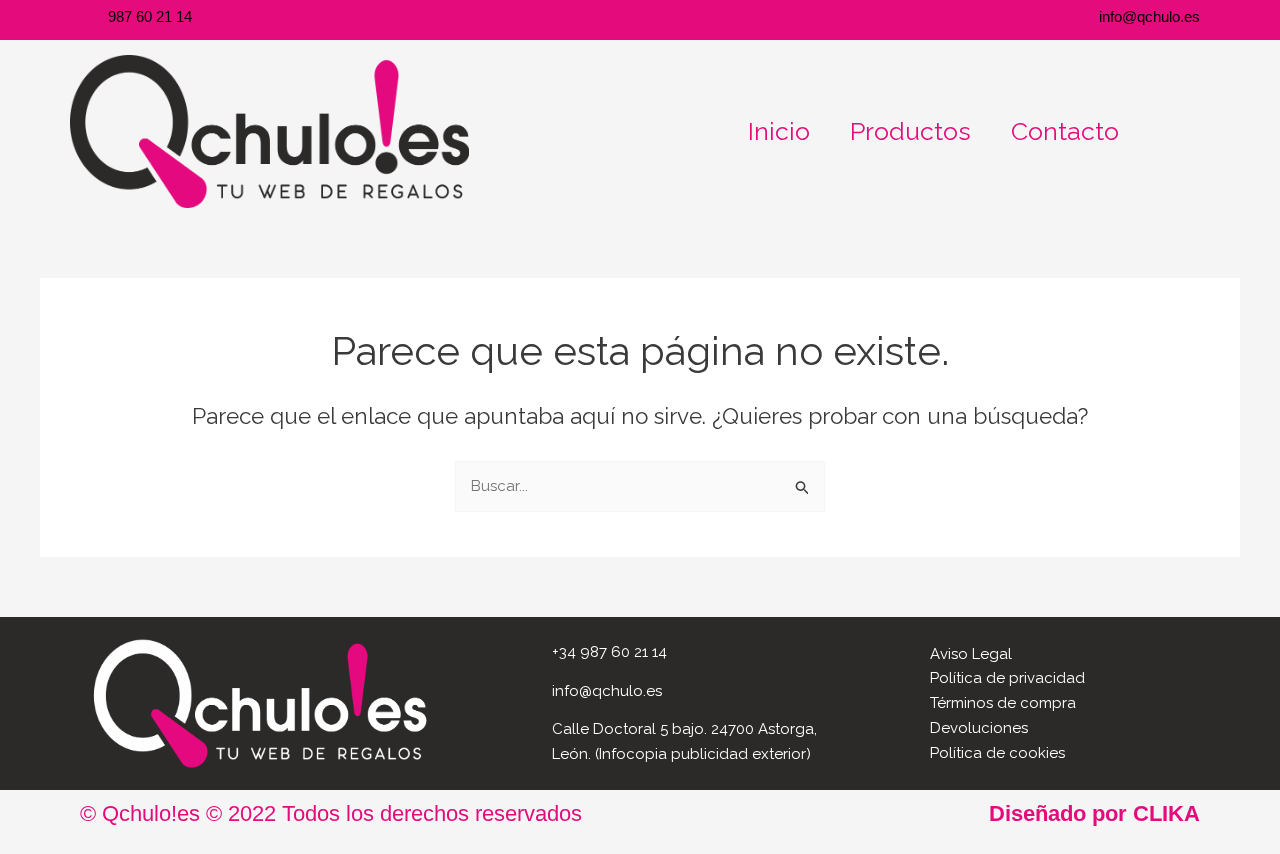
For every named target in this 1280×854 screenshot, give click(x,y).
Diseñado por (1094, 813)
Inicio (779, 131)
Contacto (1065, 131)
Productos (910, 131)
